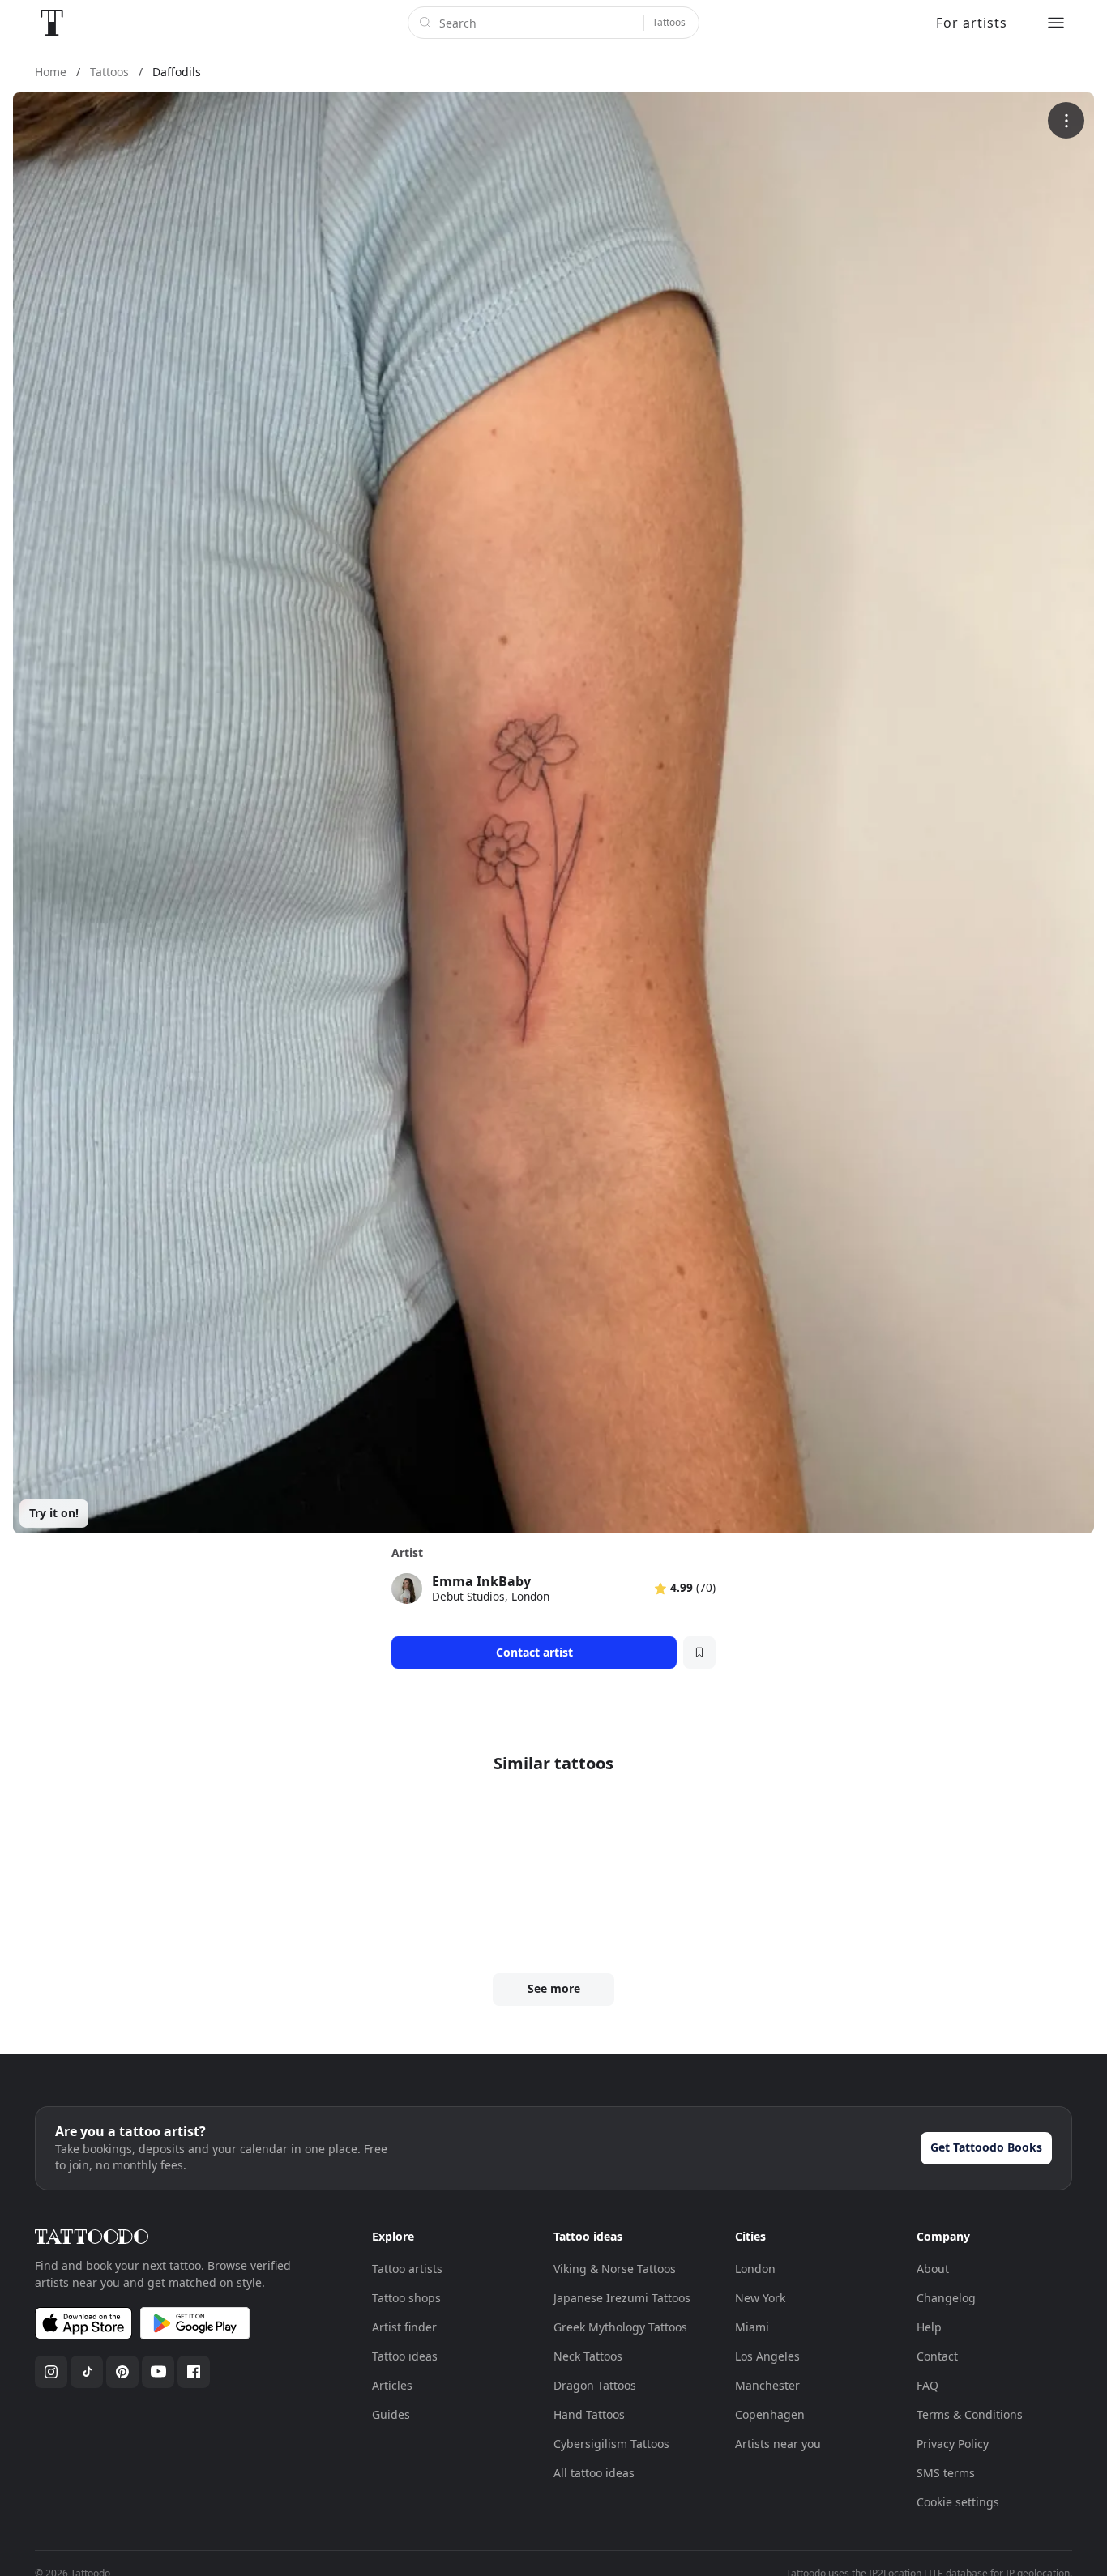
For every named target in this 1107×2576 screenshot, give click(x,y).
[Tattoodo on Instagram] (51, 2372)
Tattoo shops (406, 2298)
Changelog (946, 2298)
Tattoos (669, 22)
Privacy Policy (953, 2444)
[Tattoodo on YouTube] (158, 2372)
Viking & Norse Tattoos (615, 2269)
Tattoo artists (407, 2269)
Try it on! (54, 1513)
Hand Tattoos (589, 2414)
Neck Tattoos (588, 2356)
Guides (391, 2414)
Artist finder (404, 2327)
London (755, 2269)
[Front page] (52, 23)
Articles (392, 2385)
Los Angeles (767, 2356)
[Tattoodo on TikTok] (87, 2372)
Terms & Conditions (970, 2414)
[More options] (1066, 120)
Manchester (767, 2385)
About (933, 2269)
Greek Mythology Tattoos (620, 2327)
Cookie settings (958, 2502)
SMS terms (946, 2473)
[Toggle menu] (1056, 23)
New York (760, 2298)
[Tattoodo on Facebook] (194, 2372)
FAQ (927, 2385)
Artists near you (778, 2444)
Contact (937, 2356)
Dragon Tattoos (595, 2385)
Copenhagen (770, 2414)
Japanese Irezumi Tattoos (622, 2298)
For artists (972, 23)
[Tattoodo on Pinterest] (122, 2372)
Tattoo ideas (405, 2356)
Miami (752, 2327)
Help (929, 2327)
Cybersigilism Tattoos (611, 2444)
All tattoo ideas (594, 2473)
